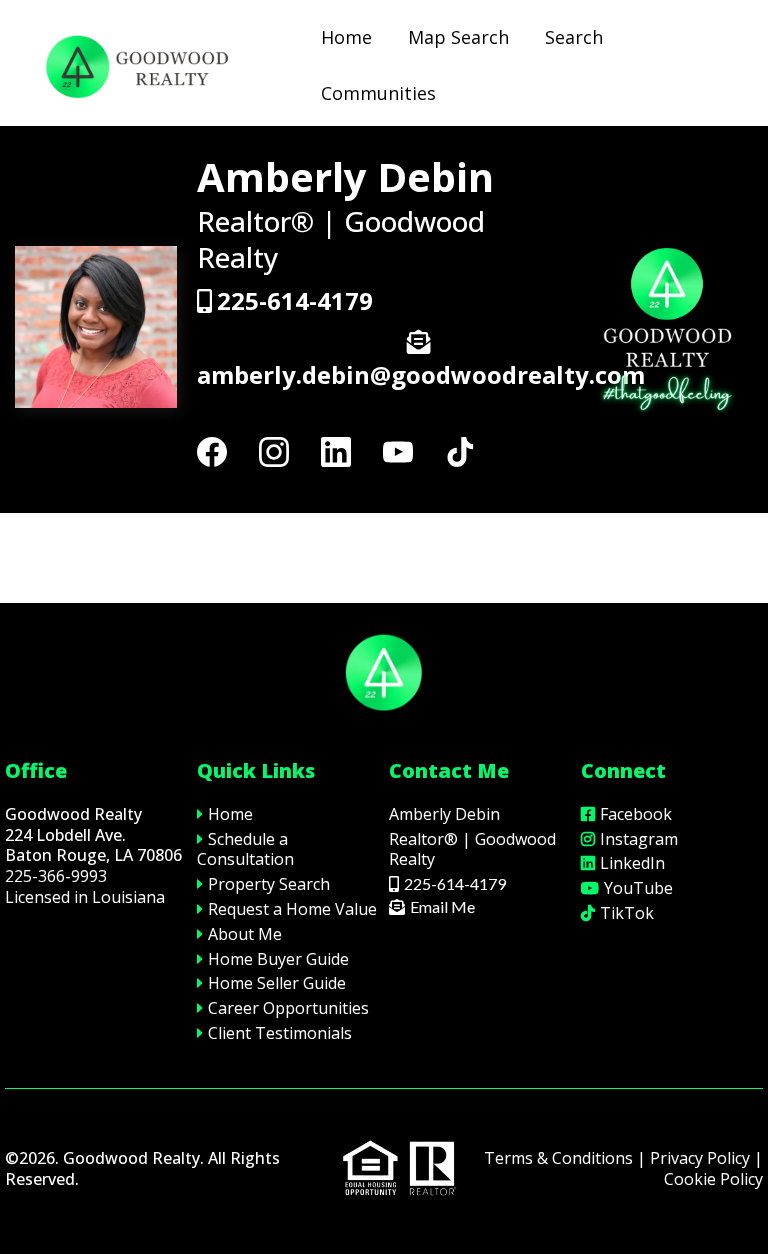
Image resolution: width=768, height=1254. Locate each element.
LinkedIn (632, 863)
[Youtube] (398, 452)
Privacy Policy (700, 1158)
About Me (245, 934)
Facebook (636, 814)
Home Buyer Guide (278, 959)
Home (346, 37)
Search (574, 37)
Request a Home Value (292, 909)
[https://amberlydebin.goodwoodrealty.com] (135, 65)
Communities (378, 93)
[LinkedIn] (336, 452)
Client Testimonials (280, 1033)
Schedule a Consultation (245, 849)
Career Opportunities (288, 1008)
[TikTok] (460, 452)
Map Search (458, 37)
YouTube (638, 888)
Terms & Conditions (558, 1158)
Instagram (639, 839)
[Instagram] (274, 452)
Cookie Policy (713, 1179)
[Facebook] (212, 452)
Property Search (269, 884)
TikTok (627, 913)
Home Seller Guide (277, 983)
